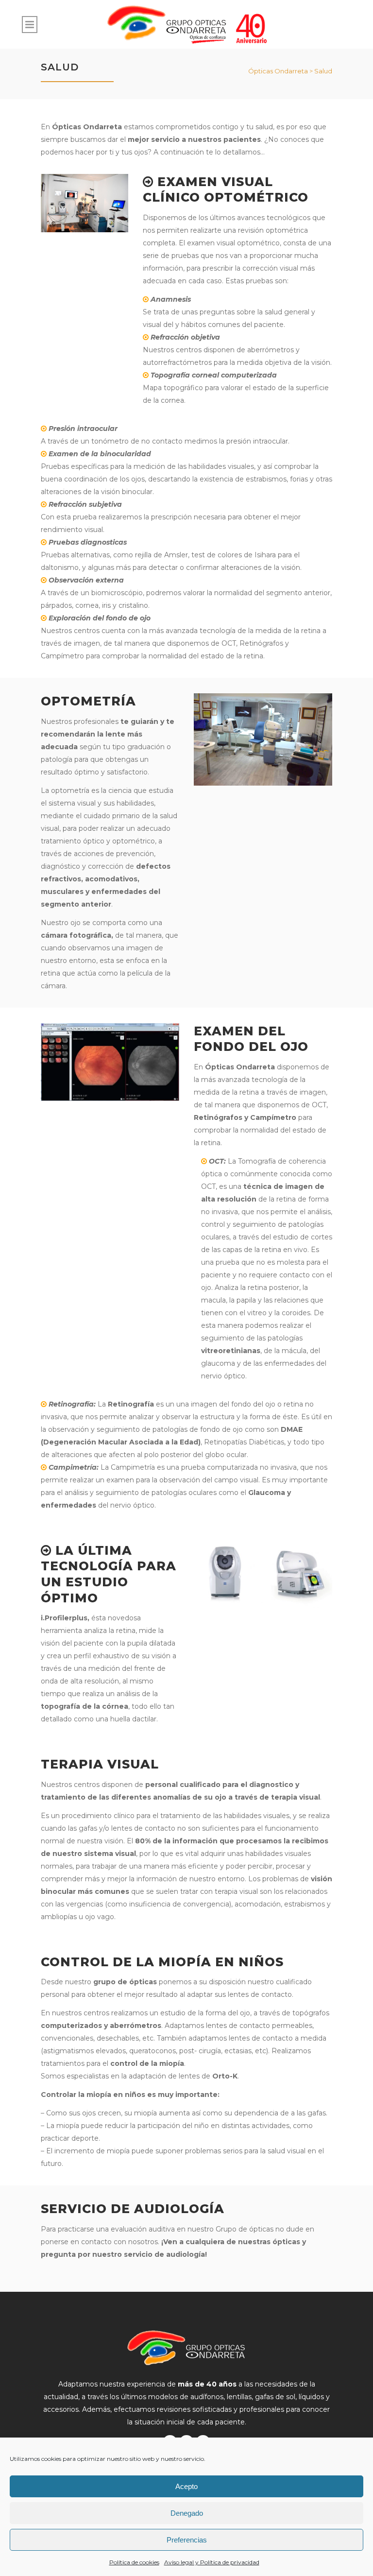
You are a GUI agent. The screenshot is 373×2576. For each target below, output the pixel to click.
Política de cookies (134, 2562)
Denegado (187, 2513)
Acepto (186, 2486)
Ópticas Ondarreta (278, 71)
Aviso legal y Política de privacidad (212, 2562)
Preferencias (187, 2540)
